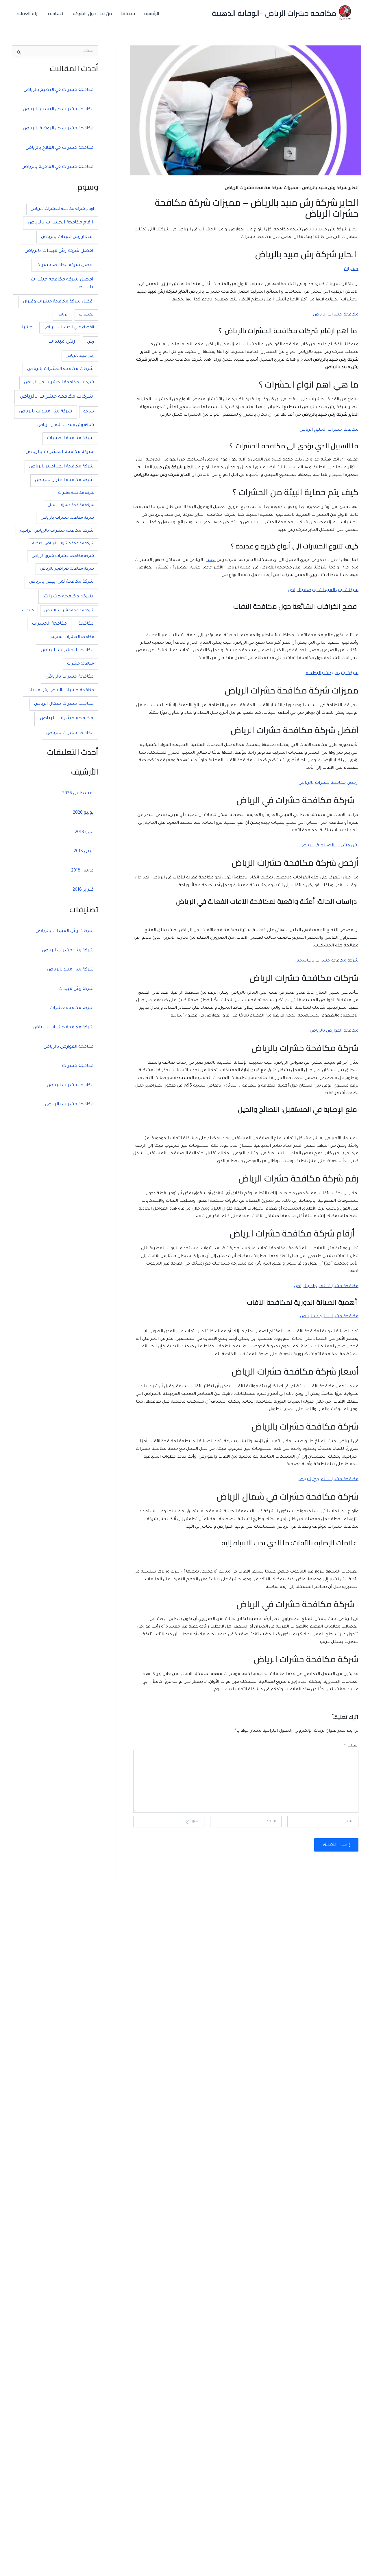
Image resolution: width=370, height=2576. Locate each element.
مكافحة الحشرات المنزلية (72, 637)
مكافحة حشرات (81, 664)
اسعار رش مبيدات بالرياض (67, 237)
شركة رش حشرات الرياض (68, 951)
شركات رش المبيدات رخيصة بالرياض (323, 590)
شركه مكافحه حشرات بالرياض (69, 611)
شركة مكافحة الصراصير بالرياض (61, 467)
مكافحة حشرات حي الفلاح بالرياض (60, 148)
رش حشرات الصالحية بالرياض (329, 846)
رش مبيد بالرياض (80, 356)
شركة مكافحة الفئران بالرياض (64, 480)
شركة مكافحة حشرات (76, 493)
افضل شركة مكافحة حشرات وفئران (58, 302)
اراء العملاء (27, 13)
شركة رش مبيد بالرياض (70, 970)
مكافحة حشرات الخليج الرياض (329, 430)
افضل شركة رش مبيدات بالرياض (59, 251)
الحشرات (87, 315)
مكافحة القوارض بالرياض (334, 1031)
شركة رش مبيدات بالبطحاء (332, 674)
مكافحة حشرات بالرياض (70, 677)
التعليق (351, 1746)
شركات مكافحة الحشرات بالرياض (60, 369)
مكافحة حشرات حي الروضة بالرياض (58, 129)
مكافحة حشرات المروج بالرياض (328, 1480)
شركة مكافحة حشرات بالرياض (67, 518)
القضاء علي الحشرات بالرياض (69, 327)
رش (90, 342)
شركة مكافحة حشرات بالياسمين (326, 961)
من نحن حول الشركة (92, 13)
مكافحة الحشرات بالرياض (67, 651)
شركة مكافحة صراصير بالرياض (67, 569)
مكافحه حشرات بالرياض (70, 733)
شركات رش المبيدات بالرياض (65, 931)
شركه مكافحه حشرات (68, 597)
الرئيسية (152, 13)
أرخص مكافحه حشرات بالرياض (329, 783)
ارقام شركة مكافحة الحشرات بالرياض (62, 209)
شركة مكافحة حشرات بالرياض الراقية (57, 531)
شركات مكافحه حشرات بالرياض (56, 397)
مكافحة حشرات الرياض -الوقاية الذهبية (274, 13)
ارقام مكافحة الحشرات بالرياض (61, 223)
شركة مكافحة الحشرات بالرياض (60, 452)
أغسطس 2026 (78, 793)
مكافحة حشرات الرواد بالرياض (329, 1317)
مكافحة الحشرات (49, 624)
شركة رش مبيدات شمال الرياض (66, 425)
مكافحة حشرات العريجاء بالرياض (326, 1287)
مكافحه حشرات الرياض (66, 719)
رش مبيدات (62, 342)
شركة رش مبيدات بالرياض (45, 412)
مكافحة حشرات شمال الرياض (64, 704)
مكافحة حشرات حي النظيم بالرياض (59, 90)
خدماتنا (128, 13)
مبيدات (28, 611)
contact (56, 13)
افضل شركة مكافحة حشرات (65, 265)
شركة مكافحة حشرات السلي (71, 505)
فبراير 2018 (83, 890)
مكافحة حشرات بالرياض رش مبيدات (61, 691)
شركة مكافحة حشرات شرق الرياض (63, 556)
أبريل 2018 (84, 851)
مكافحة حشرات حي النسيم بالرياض (58, 110)
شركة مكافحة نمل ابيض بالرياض (61, 582)
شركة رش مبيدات (76, 989)
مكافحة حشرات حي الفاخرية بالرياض (58, 167)
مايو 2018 (84, 832)
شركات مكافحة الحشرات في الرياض (59, 383)
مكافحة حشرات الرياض (336, 315)
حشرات (351, 269)
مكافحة (86, 624)
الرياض (62, 315)
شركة (89, 412)
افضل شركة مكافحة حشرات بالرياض (62, 284)
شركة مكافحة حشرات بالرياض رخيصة (63, 544)
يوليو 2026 (83, 813)
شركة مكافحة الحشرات (70, 438)
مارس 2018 (82, 871)
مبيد (211, 560)
